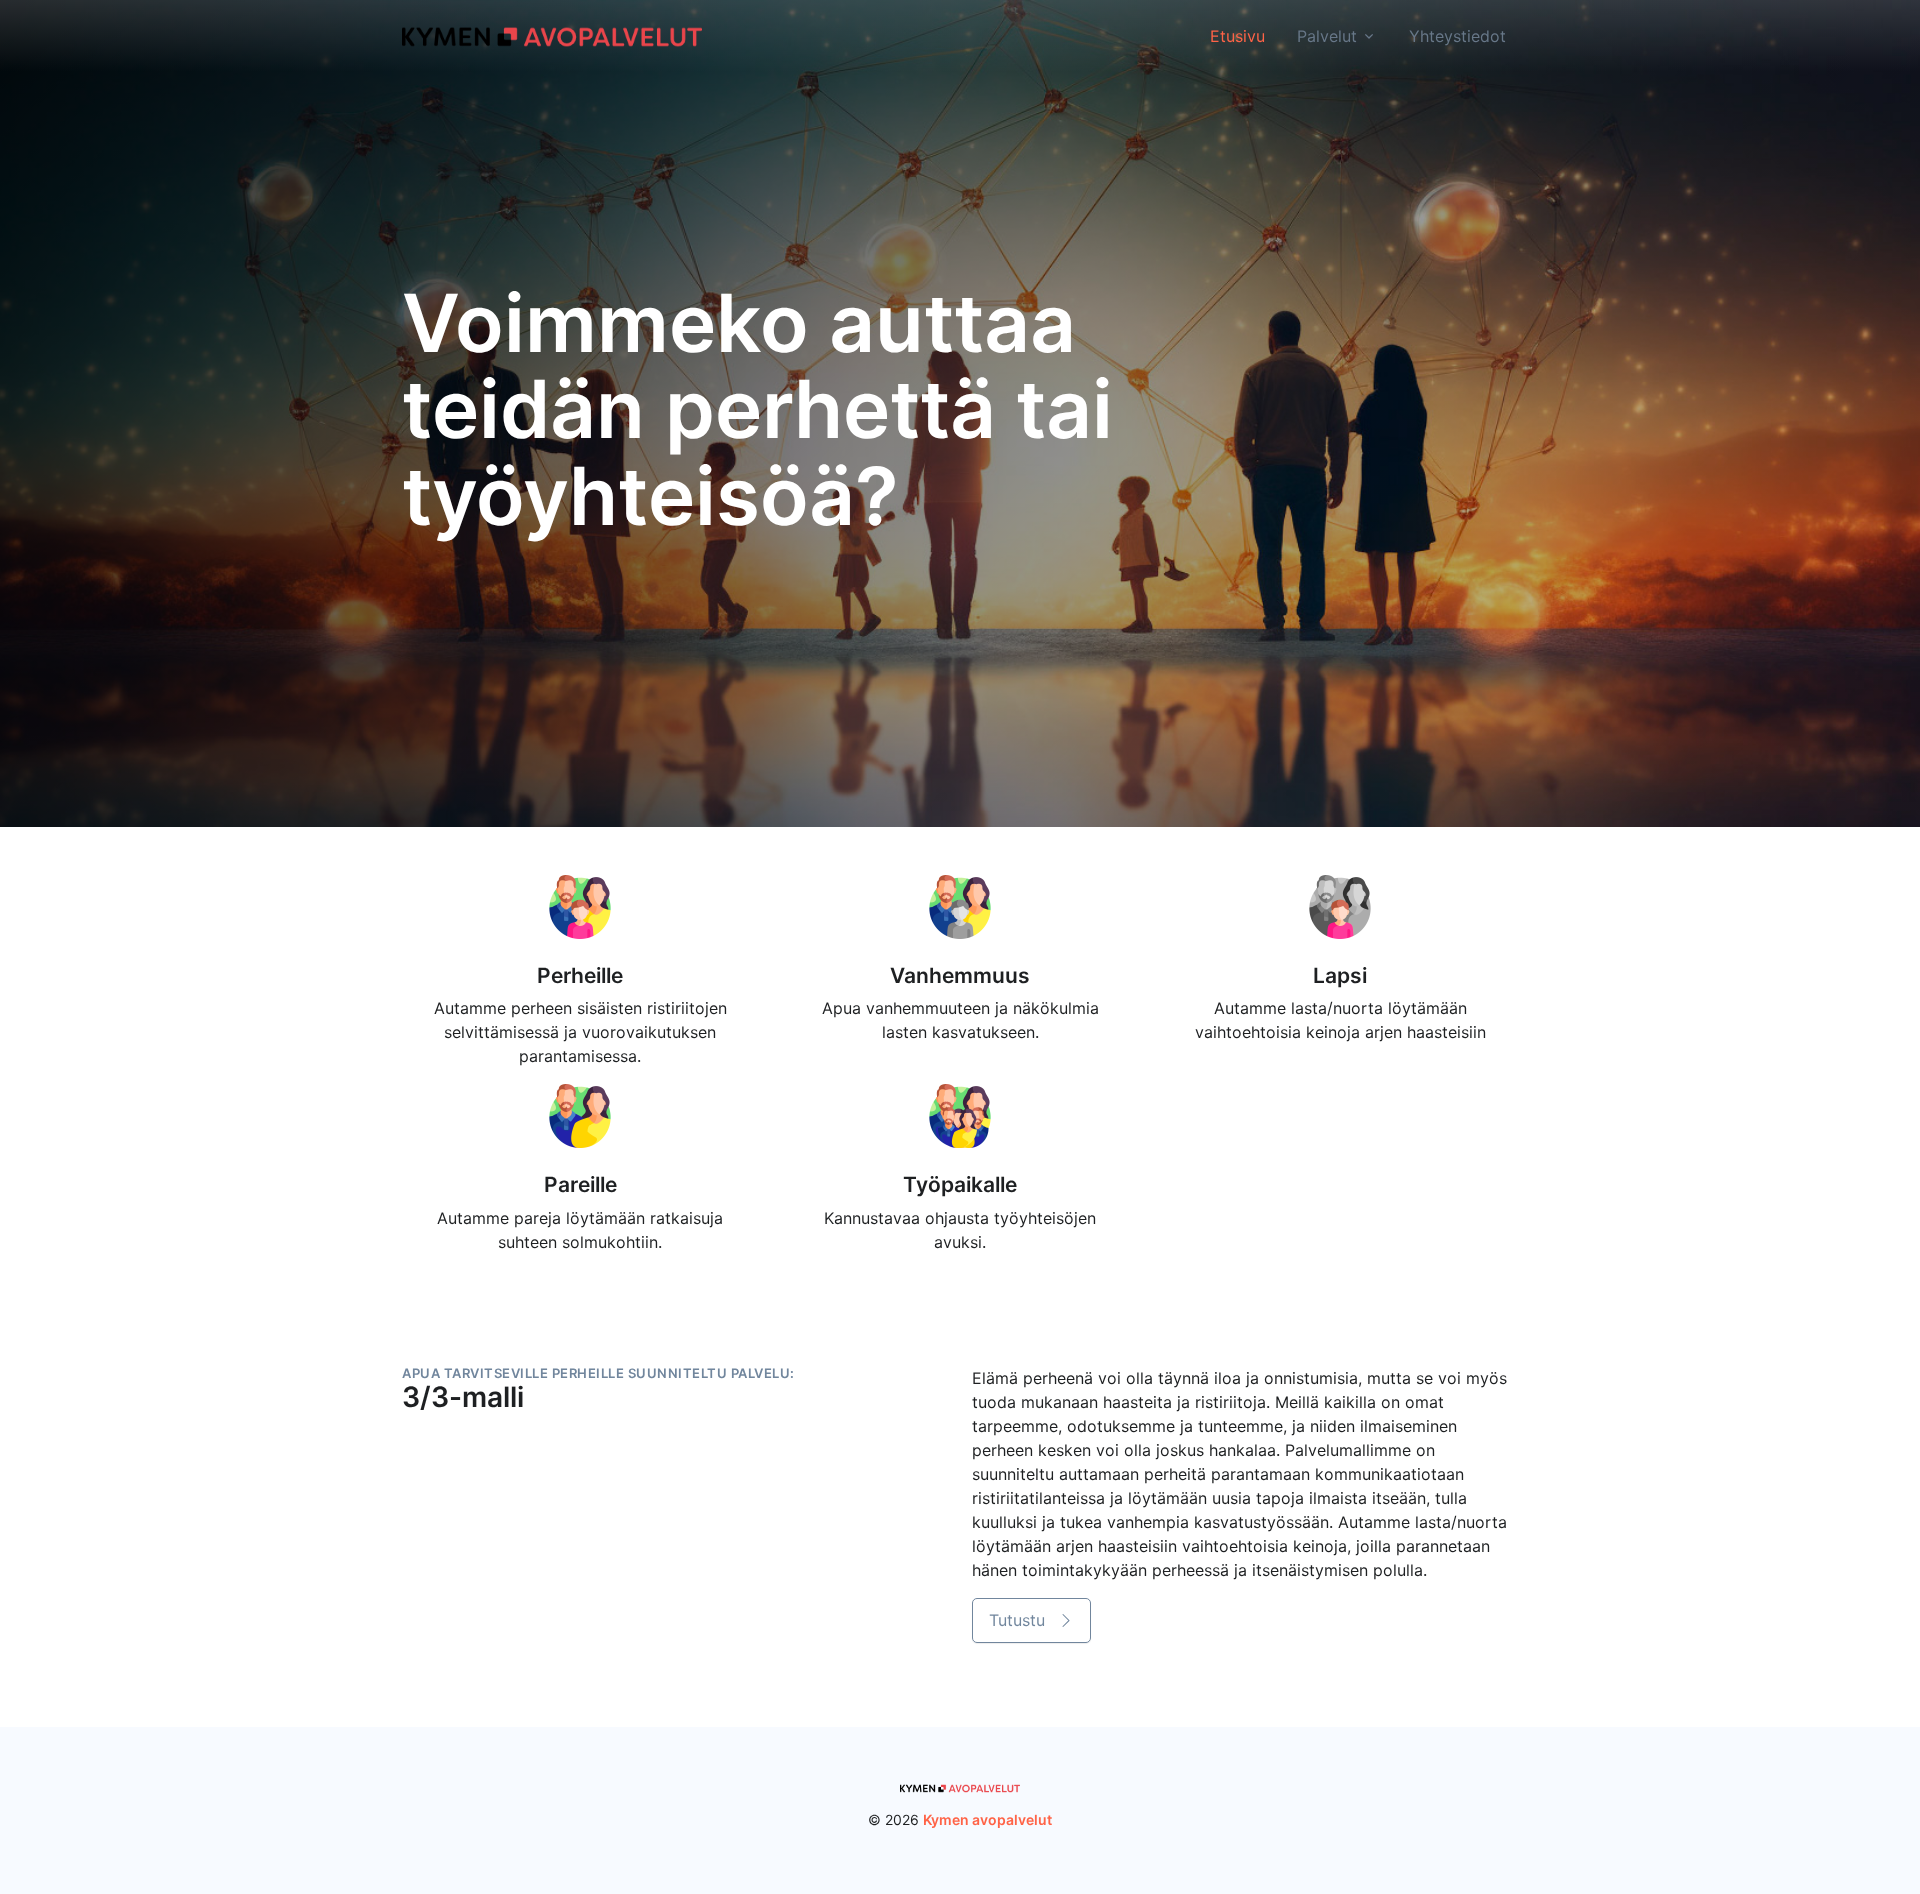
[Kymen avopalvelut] (552, 35)
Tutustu (1019, 1620)
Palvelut (1327, 36)
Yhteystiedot (1457, 36)
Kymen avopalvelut (987, 1819)
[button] (1039, 1621)
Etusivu (1237, 36)
